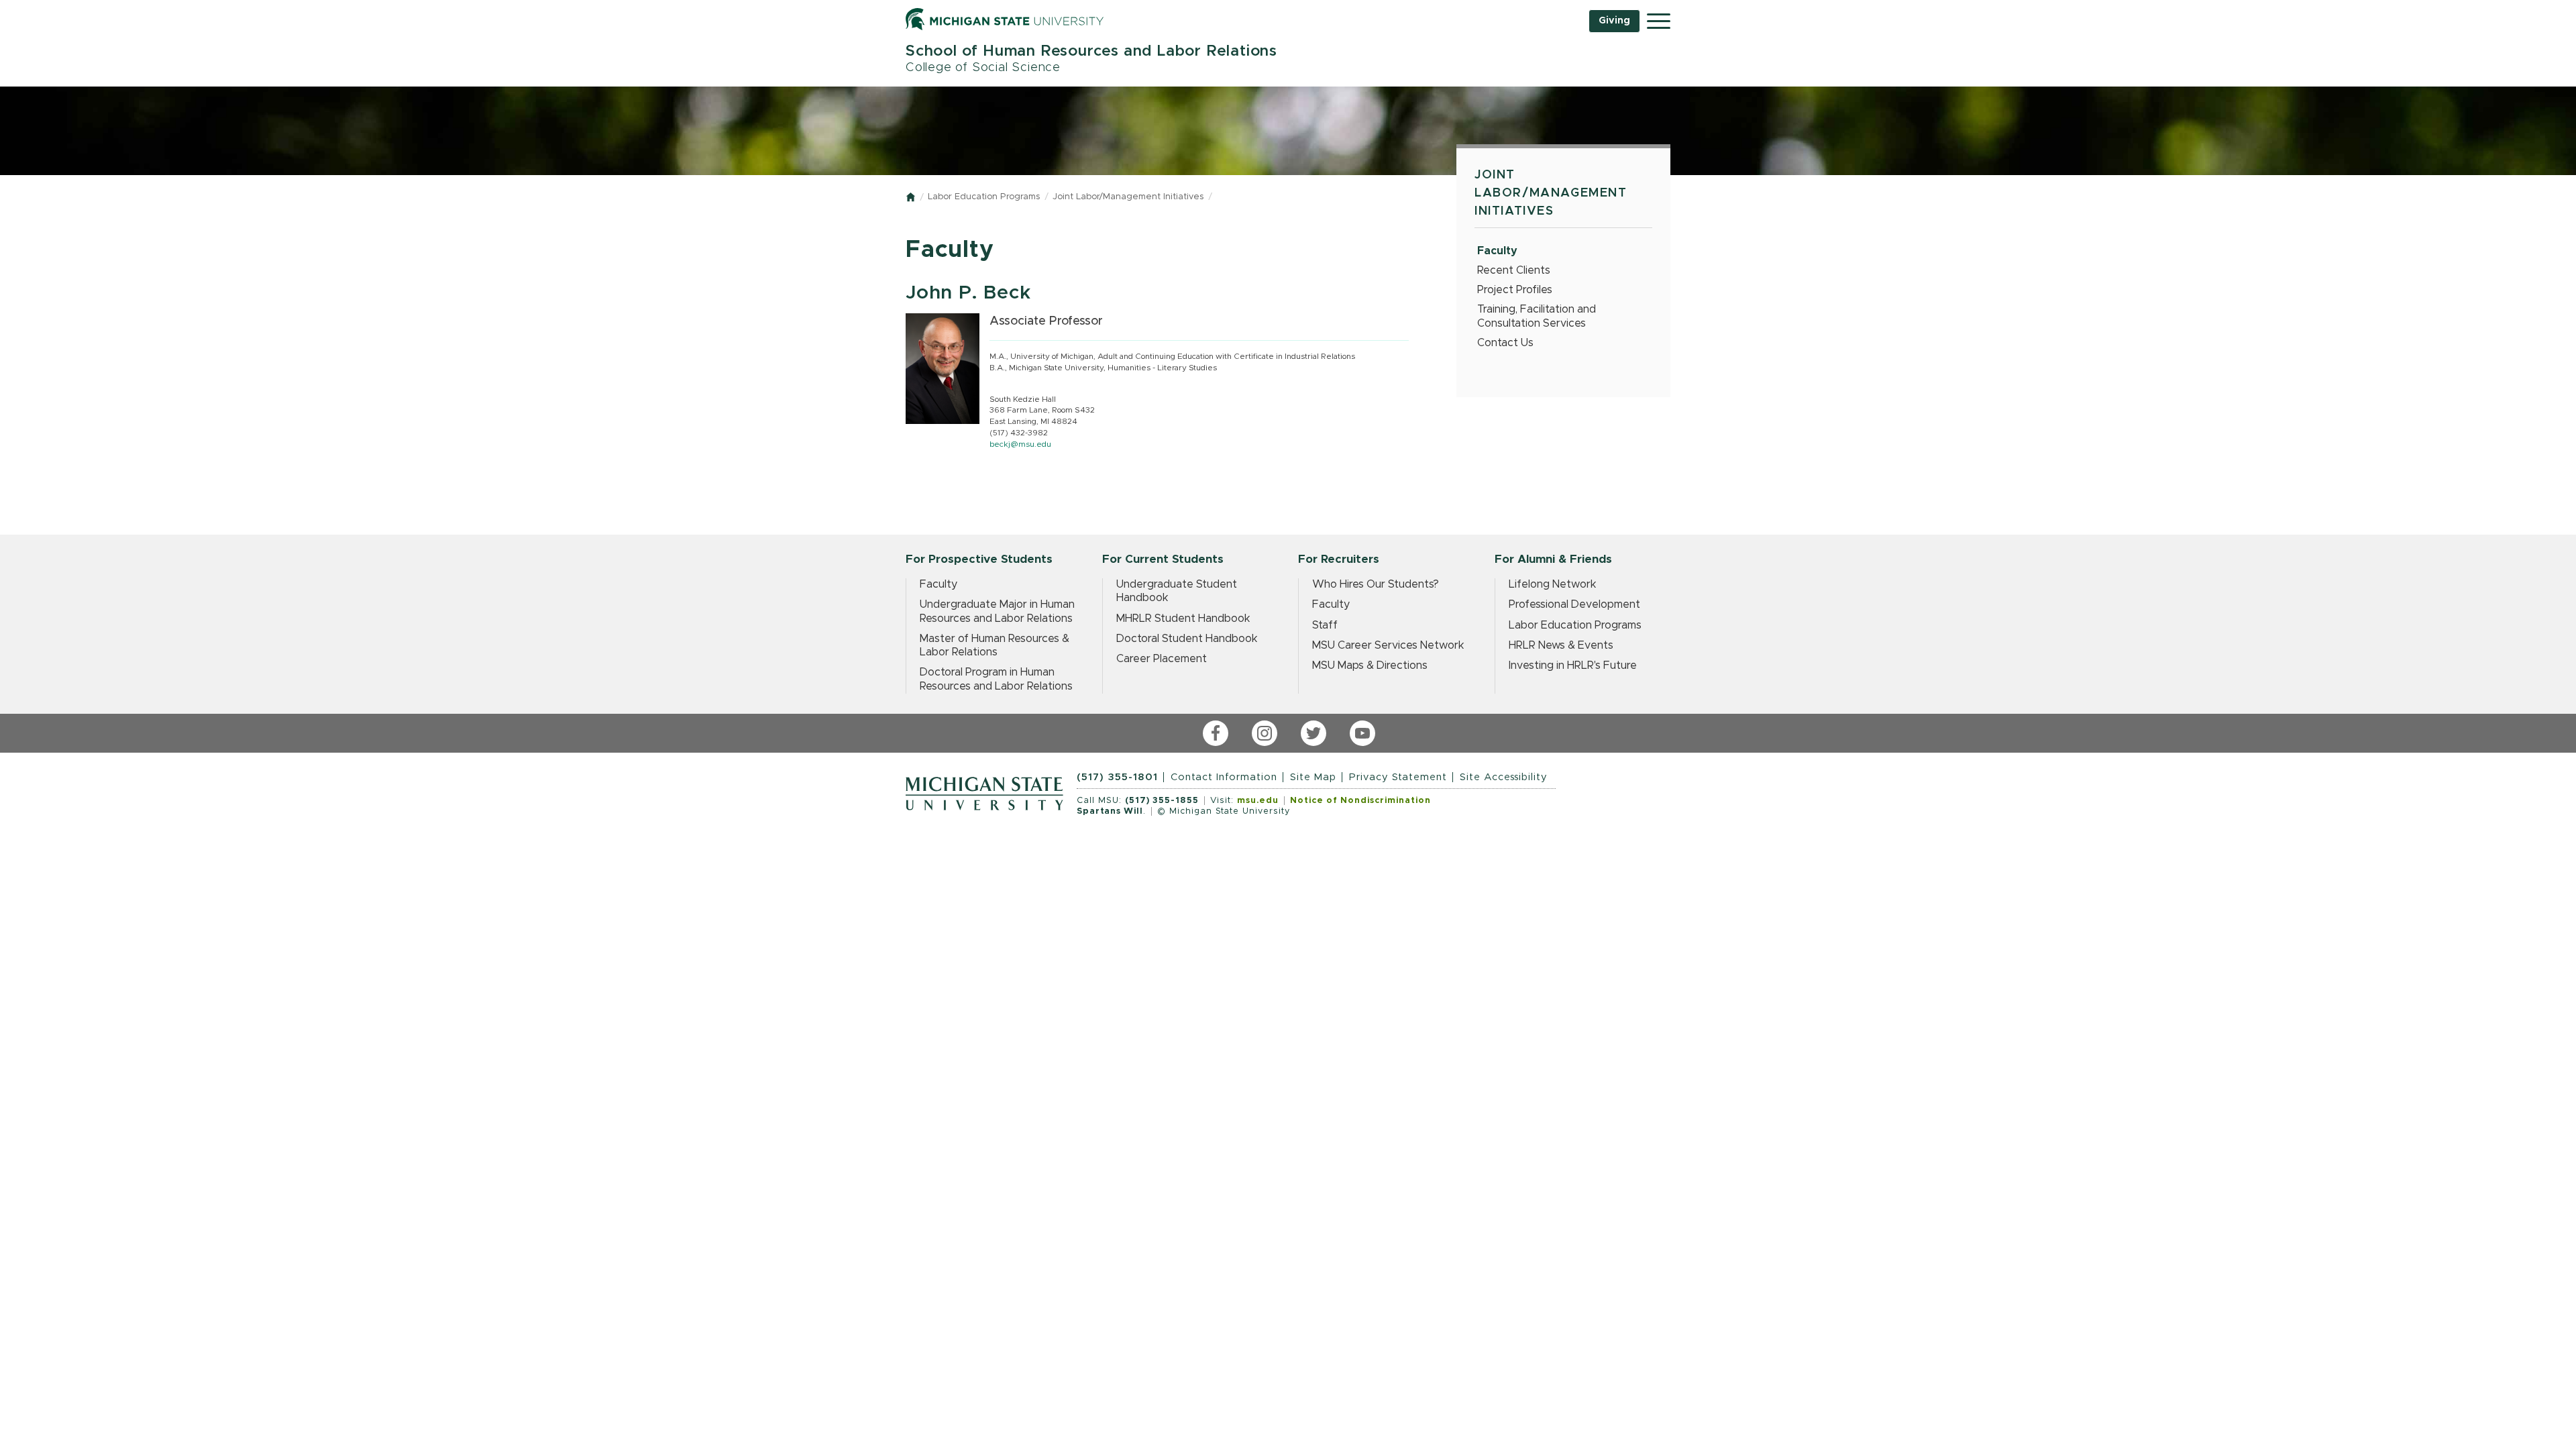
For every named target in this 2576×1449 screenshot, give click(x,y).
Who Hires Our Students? (1376, 584)
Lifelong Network (1553, 584)
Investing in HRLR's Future (1573, 665)
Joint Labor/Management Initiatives (1128, 197)
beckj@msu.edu (1020, 444)
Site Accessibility (1504, 777)
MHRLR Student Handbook (1183, 619)
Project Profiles (1515, 290)
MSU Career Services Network (1388, 645)
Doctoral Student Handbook (1187, 639)
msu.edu (1258, 801)
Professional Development (1574, 604)
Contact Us (1505, 343)
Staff (1325, 625)
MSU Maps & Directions (1370, 665)
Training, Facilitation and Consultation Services (1537, 316)
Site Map (1313, 777)
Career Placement (1162, 659)
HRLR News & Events (1561, 645)
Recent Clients (1514, 270)
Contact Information (1224, 777)
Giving (1614, 21)
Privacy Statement (1398, 777)
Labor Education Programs (984, 197)
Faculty (1497, 251)
